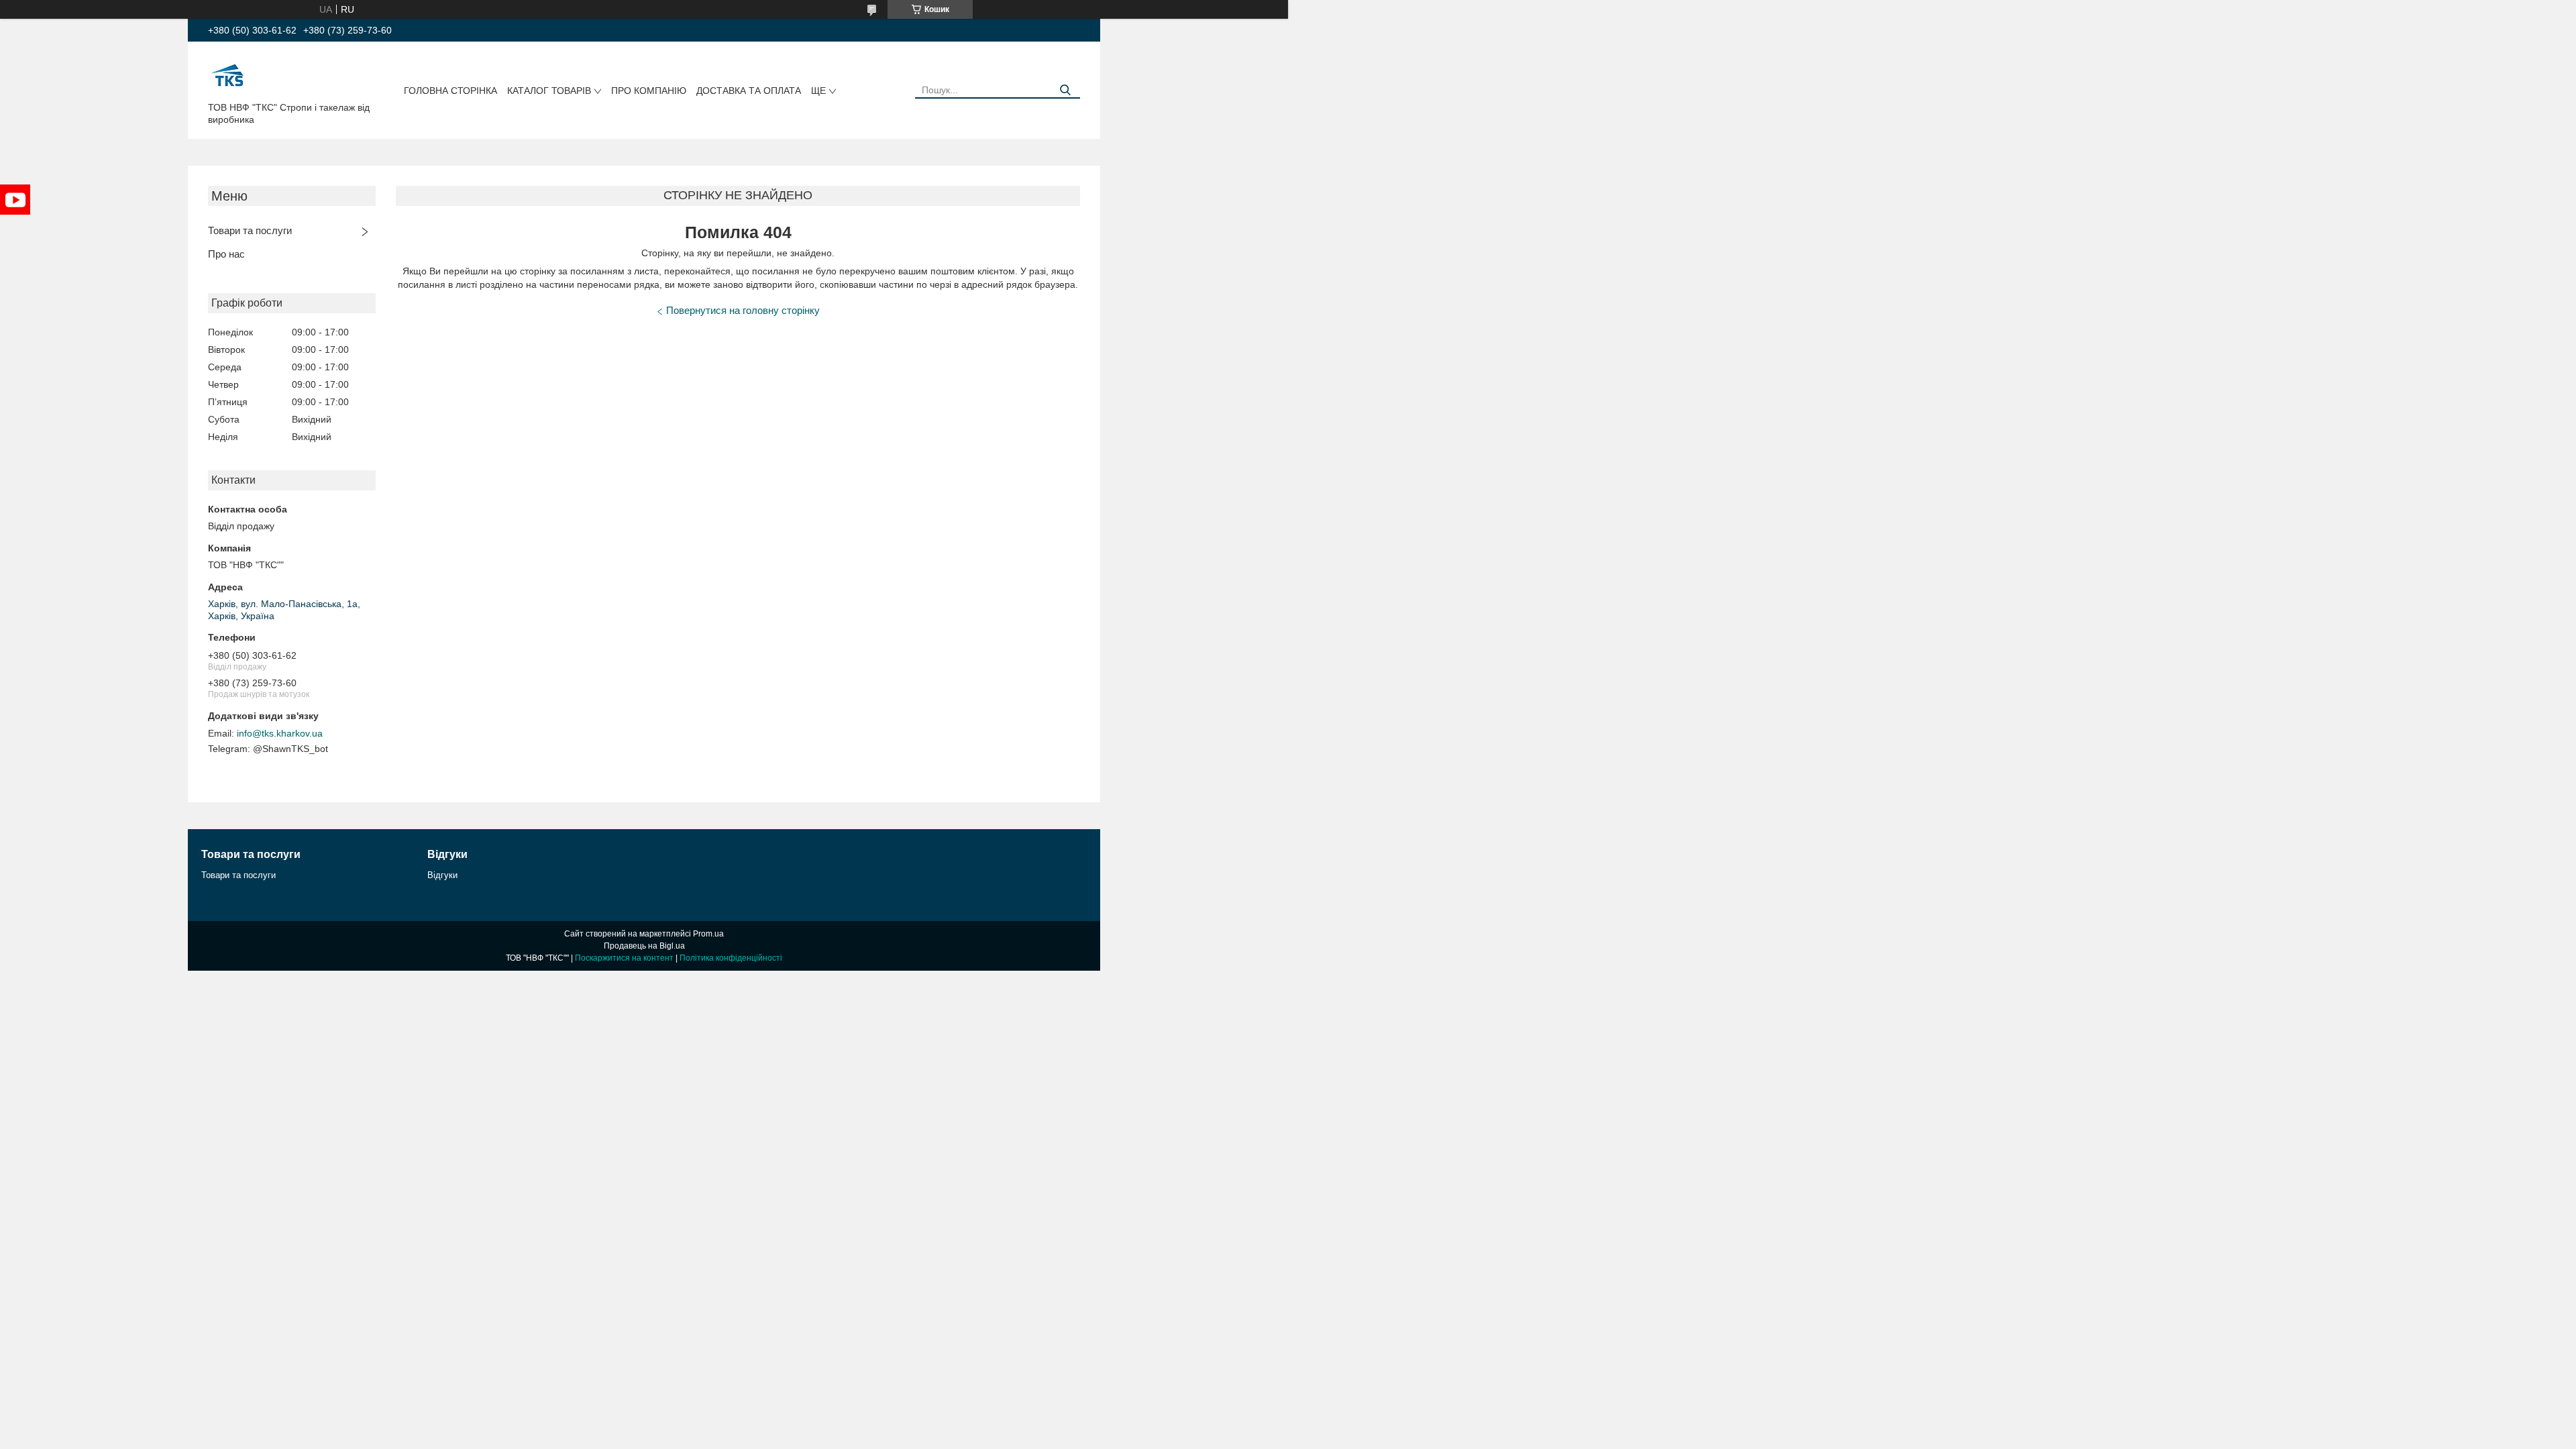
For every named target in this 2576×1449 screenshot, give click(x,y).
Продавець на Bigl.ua (644, 946)
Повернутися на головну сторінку (743, 310)
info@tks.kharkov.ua (280, 733)
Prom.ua (708, 934)
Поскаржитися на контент (624, 958)
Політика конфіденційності (731, 958)
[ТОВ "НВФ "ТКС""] (228, 74)
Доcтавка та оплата (749, 91)
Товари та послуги (250, 230)
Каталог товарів (549, 91)
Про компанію (649, 91)
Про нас (226, 254)
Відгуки (442, 875)
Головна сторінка (450, 91)
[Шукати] (1065, 90)
